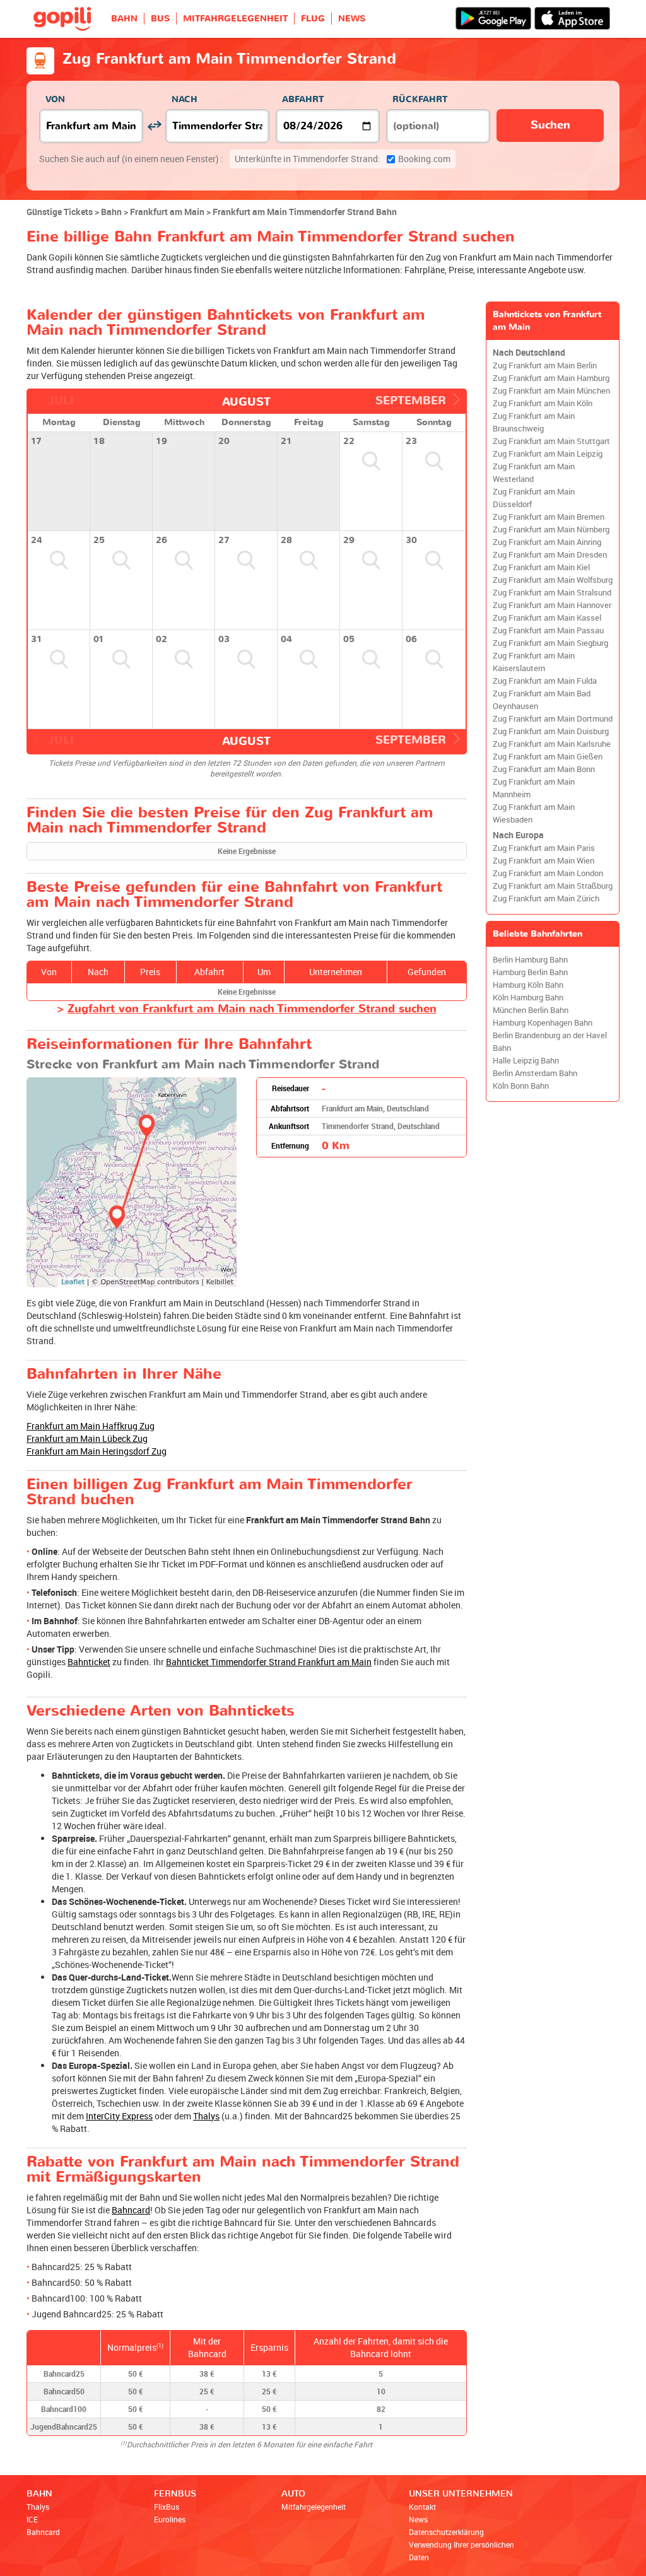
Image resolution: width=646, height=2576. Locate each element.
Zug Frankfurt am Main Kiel (541, 567)
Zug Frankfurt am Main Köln (543, 403)
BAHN (124, 19)
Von (55, 99)
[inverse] (154, 126)
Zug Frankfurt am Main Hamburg (551, 378)
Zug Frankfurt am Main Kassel (547, 618)
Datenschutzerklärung (446, 2532)
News (418, 2519)
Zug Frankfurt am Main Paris (544, 848)
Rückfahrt (420, 99)
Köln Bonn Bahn (521, 1086)
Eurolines (170, 2519)
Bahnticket (89, 1662)
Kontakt (422, 2507)
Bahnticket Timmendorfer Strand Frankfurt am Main (269, 1662)
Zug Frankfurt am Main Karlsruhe (552, 744)
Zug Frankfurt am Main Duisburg (551, 731)
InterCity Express (119, 2116)
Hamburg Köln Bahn (528, 985)
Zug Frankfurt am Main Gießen (548, 757)
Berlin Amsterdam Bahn (535, 1073)
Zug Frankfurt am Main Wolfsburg (553, 580)
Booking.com (343, 159)
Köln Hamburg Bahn (528, 998)
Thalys (206, 2116)
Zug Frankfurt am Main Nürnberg (551, 530)
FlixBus (167, 2507)
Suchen (550, 125)
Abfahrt (303, 99)
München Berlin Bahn (531, 1010)
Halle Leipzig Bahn (526, 1061)
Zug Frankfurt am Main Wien (543, 861)
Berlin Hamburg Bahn (530, 960)
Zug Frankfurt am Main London (548, 873)
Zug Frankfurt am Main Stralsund (552, 593)
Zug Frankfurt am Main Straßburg (553, 886)
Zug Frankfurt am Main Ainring (547, 542)
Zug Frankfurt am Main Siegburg (550, 643)
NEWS (352, 19)
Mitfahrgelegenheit (314, 2507)
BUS (160, 19)
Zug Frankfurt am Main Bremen (549, 517)
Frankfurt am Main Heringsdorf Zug (97, 1451)
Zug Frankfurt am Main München (551, 391)
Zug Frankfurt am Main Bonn (544, 769)
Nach (185, 99)
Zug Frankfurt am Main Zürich (546, 899)
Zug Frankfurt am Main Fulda (545, 681)
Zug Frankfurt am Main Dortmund (553, 719)
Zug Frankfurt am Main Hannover (552, 605)
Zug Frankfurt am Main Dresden (550, 555)
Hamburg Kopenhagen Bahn (543, 1023)
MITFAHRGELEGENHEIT (235, 19)
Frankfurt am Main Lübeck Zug (87, 1438)
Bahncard (131, 2210)
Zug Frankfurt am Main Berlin (545, 366)
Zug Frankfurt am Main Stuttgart (551, 441)
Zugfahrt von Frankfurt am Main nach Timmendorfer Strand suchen (252, 1009)
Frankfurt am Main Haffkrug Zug (91, 1426)
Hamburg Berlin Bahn (530, 972)
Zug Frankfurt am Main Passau (548, 630)
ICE (32, 2519)
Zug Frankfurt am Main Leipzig (548, 454)
